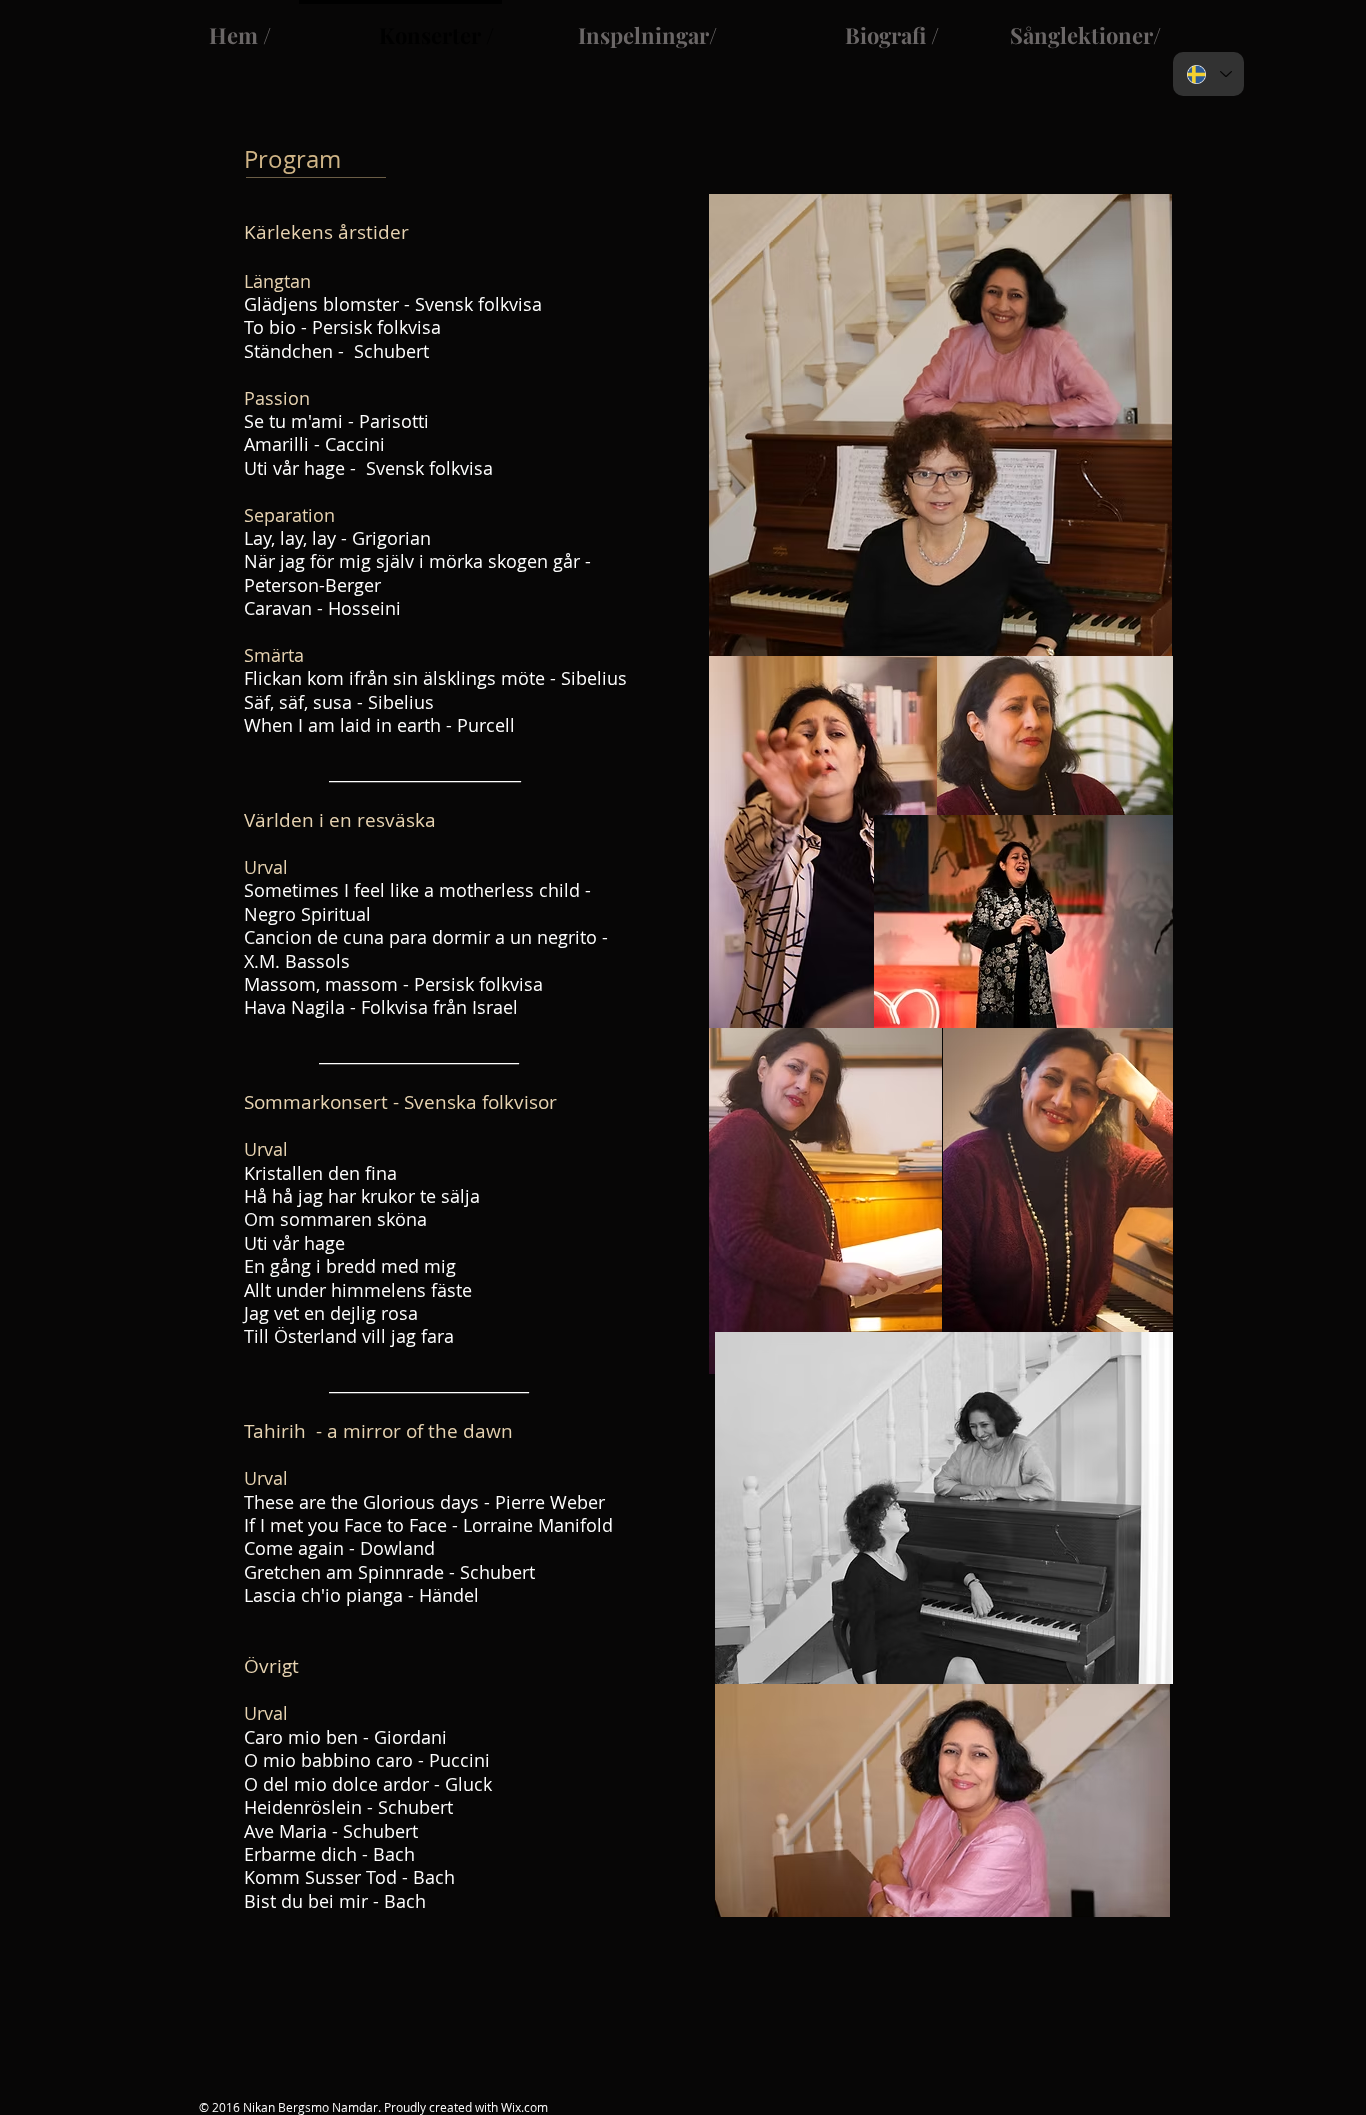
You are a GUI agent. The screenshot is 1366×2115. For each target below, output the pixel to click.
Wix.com (524, 2107)
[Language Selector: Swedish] (1208, 74)
